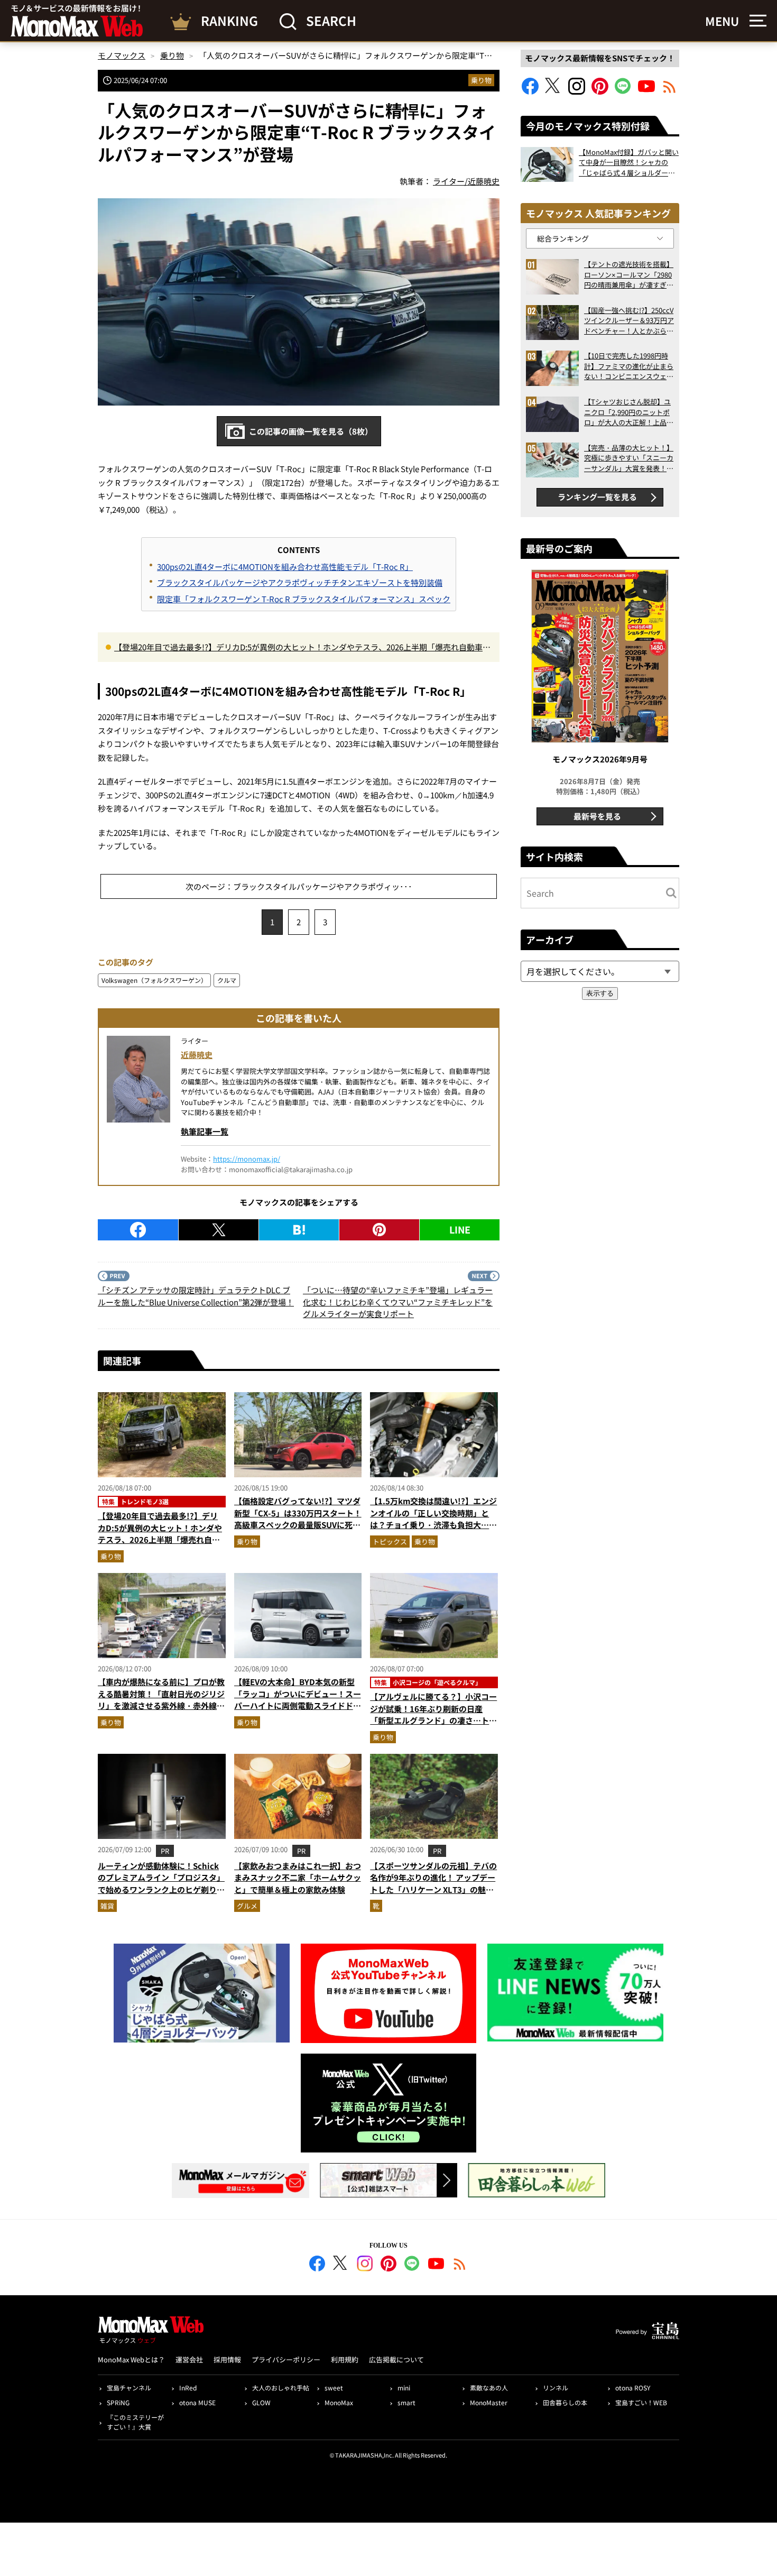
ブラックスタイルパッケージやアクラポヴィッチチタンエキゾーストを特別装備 (300, 582)
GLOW (261, 2402)
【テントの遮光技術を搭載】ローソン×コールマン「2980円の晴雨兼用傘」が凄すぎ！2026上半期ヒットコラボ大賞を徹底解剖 (629, 275)
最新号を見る (597, 816)
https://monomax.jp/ (247, 1159)
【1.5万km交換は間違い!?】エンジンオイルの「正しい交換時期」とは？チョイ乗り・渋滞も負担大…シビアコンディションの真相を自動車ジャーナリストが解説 (433, 1525)
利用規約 (345, 2359)
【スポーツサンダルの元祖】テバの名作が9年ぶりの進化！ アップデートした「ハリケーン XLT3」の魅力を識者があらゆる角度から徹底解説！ (433, 1889)
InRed (188, 2388)
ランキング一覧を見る (597, 497)
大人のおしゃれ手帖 (281, 2388)
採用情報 (227, 2359)
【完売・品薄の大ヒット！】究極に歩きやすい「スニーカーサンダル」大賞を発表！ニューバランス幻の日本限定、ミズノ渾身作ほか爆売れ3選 (629, 458)
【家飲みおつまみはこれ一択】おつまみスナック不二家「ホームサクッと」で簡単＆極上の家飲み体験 (298, 1878)
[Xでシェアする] (219, 1230)
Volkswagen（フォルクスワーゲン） (154, 980)
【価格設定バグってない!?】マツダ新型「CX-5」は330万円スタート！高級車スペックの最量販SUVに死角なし (298, 1519)
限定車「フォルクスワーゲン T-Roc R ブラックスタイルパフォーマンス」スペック (304, 599)
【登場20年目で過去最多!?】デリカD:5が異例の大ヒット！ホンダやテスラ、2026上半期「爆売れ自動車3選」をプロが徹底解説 (300, 648)
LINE (460, 1229)
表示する (600, 993)
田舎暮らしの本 (565, 2402)
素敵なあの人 (489, 2388)
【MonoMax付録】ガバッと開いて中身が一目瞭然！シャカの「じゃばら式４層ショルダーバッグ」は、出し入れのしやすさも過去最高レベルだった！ (629, 163)
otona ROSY (633, 2388)
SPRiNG (118, 2402)
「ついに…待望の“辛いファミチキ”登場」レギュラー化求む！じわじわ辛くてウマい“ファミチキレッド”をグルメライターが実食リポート (398, 1302)
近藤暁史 (197, 1055)
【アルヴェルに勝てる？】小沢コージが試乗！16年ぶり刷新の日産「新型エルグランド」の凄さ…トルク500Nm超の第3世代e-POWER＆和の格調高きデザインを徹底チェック (433, 1726)
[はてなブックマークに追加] (299, 1230)
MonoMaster (489, 2402)
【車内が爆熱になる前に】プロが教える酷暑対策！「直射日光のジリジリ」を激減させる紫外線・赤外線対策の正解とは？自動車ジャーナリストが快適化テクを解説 (161, 1705)
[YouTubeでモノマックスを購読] (646, 91)
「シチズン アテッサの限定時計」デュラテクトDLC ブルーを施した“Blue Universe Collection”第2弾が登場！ (196, 1296)
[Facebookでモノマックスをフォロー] (530, 91)
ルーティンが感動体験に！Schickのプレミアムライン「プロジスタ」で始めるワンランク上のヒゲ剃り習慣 (161, 1884)
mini (404, 2388)
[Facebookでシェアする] (138, 1230)
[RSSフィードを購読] (670, 91)
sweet (334, 2388)
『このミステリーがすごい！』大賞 (135, 2422)
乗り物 (481, 80)
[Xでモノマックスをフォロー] (553, 91)
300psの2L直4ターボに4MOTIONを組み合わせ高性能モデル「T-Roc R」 (285, 567)
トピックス (390, 1542)
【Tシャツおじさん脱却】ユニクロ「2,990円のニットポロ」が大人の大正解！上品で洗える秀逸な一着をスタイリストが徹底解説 (629, 412)
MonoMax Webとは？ (131, 2359)
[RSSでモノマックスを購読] (460, 2265)
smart (406, 2402)
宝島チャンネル (129, 2388)
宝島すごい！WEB (641, 2402)
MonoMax (339, 2402)
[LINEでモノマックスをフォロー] (623, 91)
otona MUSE (197, 2402)
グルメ (247, 1906)
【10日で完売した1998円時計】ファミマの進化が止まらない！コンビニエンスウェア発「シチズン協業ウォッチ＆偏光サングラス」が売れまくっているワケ (629, 366)
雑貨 (107, 1906)
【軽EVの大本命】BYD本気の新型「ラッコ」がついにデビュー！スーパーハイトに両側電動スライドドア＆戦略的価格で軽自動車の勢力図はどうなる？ (298, 1705)
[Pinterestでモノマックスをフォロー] (600, 91)
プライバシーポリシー (286, 2359)
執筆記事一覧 (205, 1131)
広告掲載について (396, 2359)
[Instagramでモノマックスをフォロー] (577, 91)
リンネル (556, 2388)
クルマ (227, 980)
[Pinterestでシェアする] (379, 1230)
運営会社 (189, 2359)
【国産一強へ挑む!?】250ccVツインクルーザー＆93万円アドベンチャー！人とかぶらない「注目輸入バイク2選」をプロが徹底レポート (629, 321)
